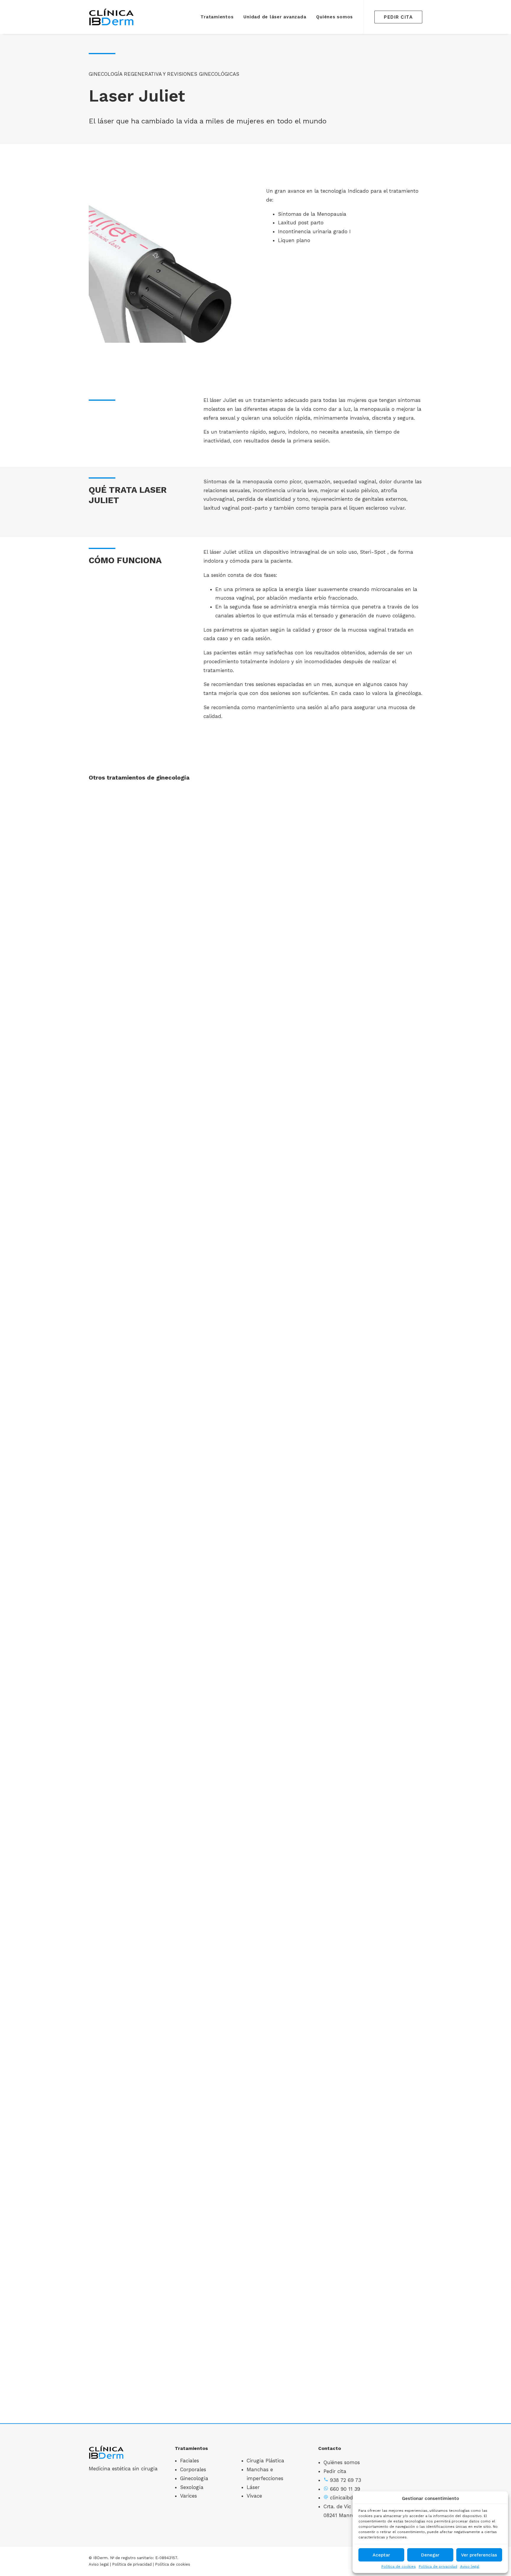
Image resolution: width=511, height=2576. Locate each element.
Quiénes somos (334, 17)
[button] (256, 970)
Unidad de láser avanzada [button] (275, 17)
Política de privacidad (438, 2567)
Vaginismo (256, 1573)
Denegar (430, 2555)
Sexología (192, 2487)
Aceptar (381, 2555)
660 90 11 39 (345, 2489)
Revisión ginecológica (256, 1978)
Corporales (193, 2469)
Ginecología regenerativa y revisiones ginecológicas (164, 74)
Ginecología (194, 2478)
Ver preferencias (479, 2555)
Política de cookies (399, 2567)
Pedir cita (335, 2471)
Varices (189, 2496)
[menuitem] (217, 17)
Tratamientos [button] (217, 17)
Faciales (190, 2461)
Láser (253, 2487)
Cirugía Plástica (265, 2461)
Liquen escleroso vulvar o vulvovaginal (256, 1168)
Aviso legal (470, 2567)
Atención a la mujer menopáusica (256, 2383)
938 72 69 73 (346, 2480)
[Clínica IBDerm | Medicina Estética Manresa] (112, 17)
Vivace (254, 2496)
